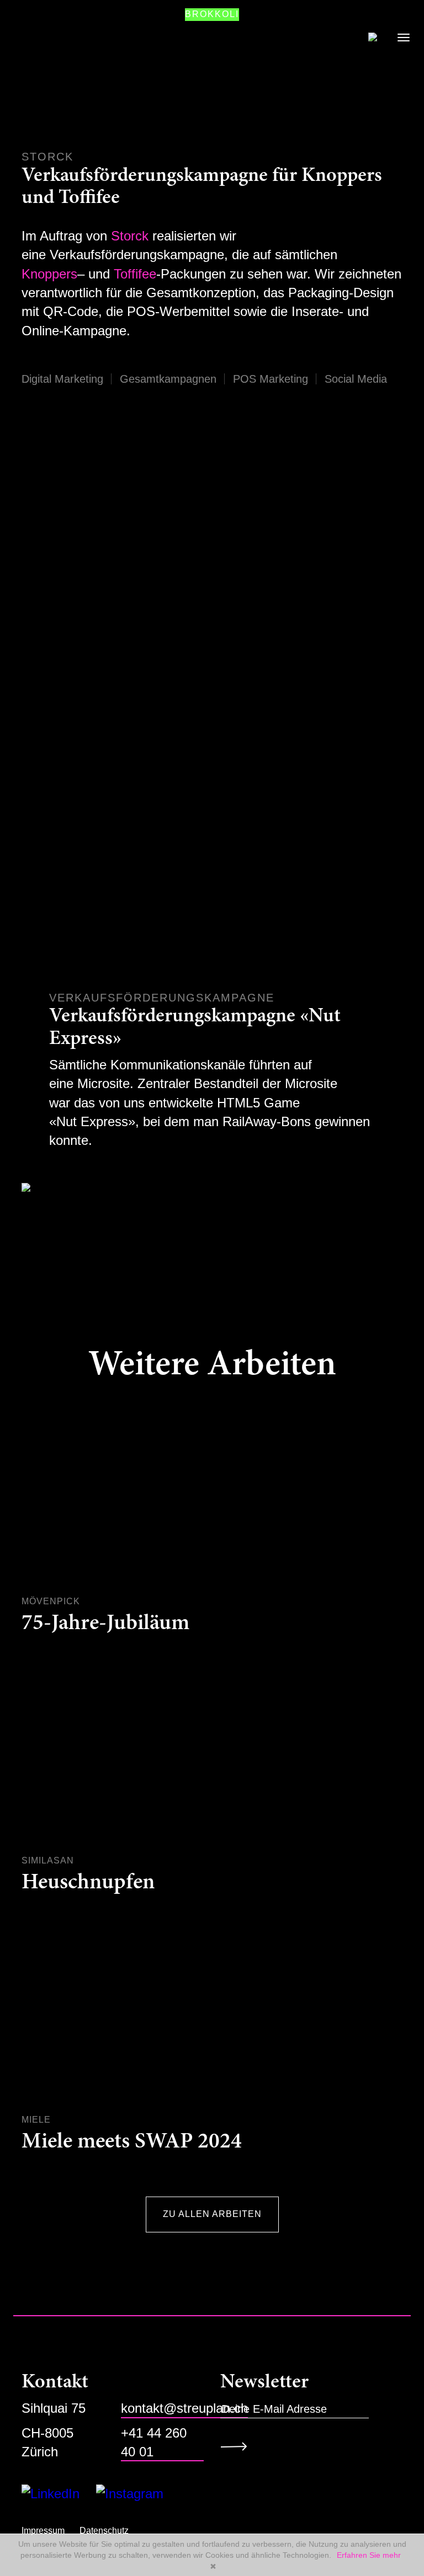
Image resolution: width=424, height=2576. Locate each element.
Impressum (43, 2531)
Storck (130, 236)
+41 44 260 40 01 (154, 2442)
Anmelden (238, 2446)
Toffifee (135, 274)
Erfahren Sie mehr (369, 2555)
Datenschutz (104, 2531)
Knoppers (49, 274)
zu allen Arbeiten (212, 2214)
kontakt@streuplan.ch (184, 2408)
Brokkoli (212, 14)
